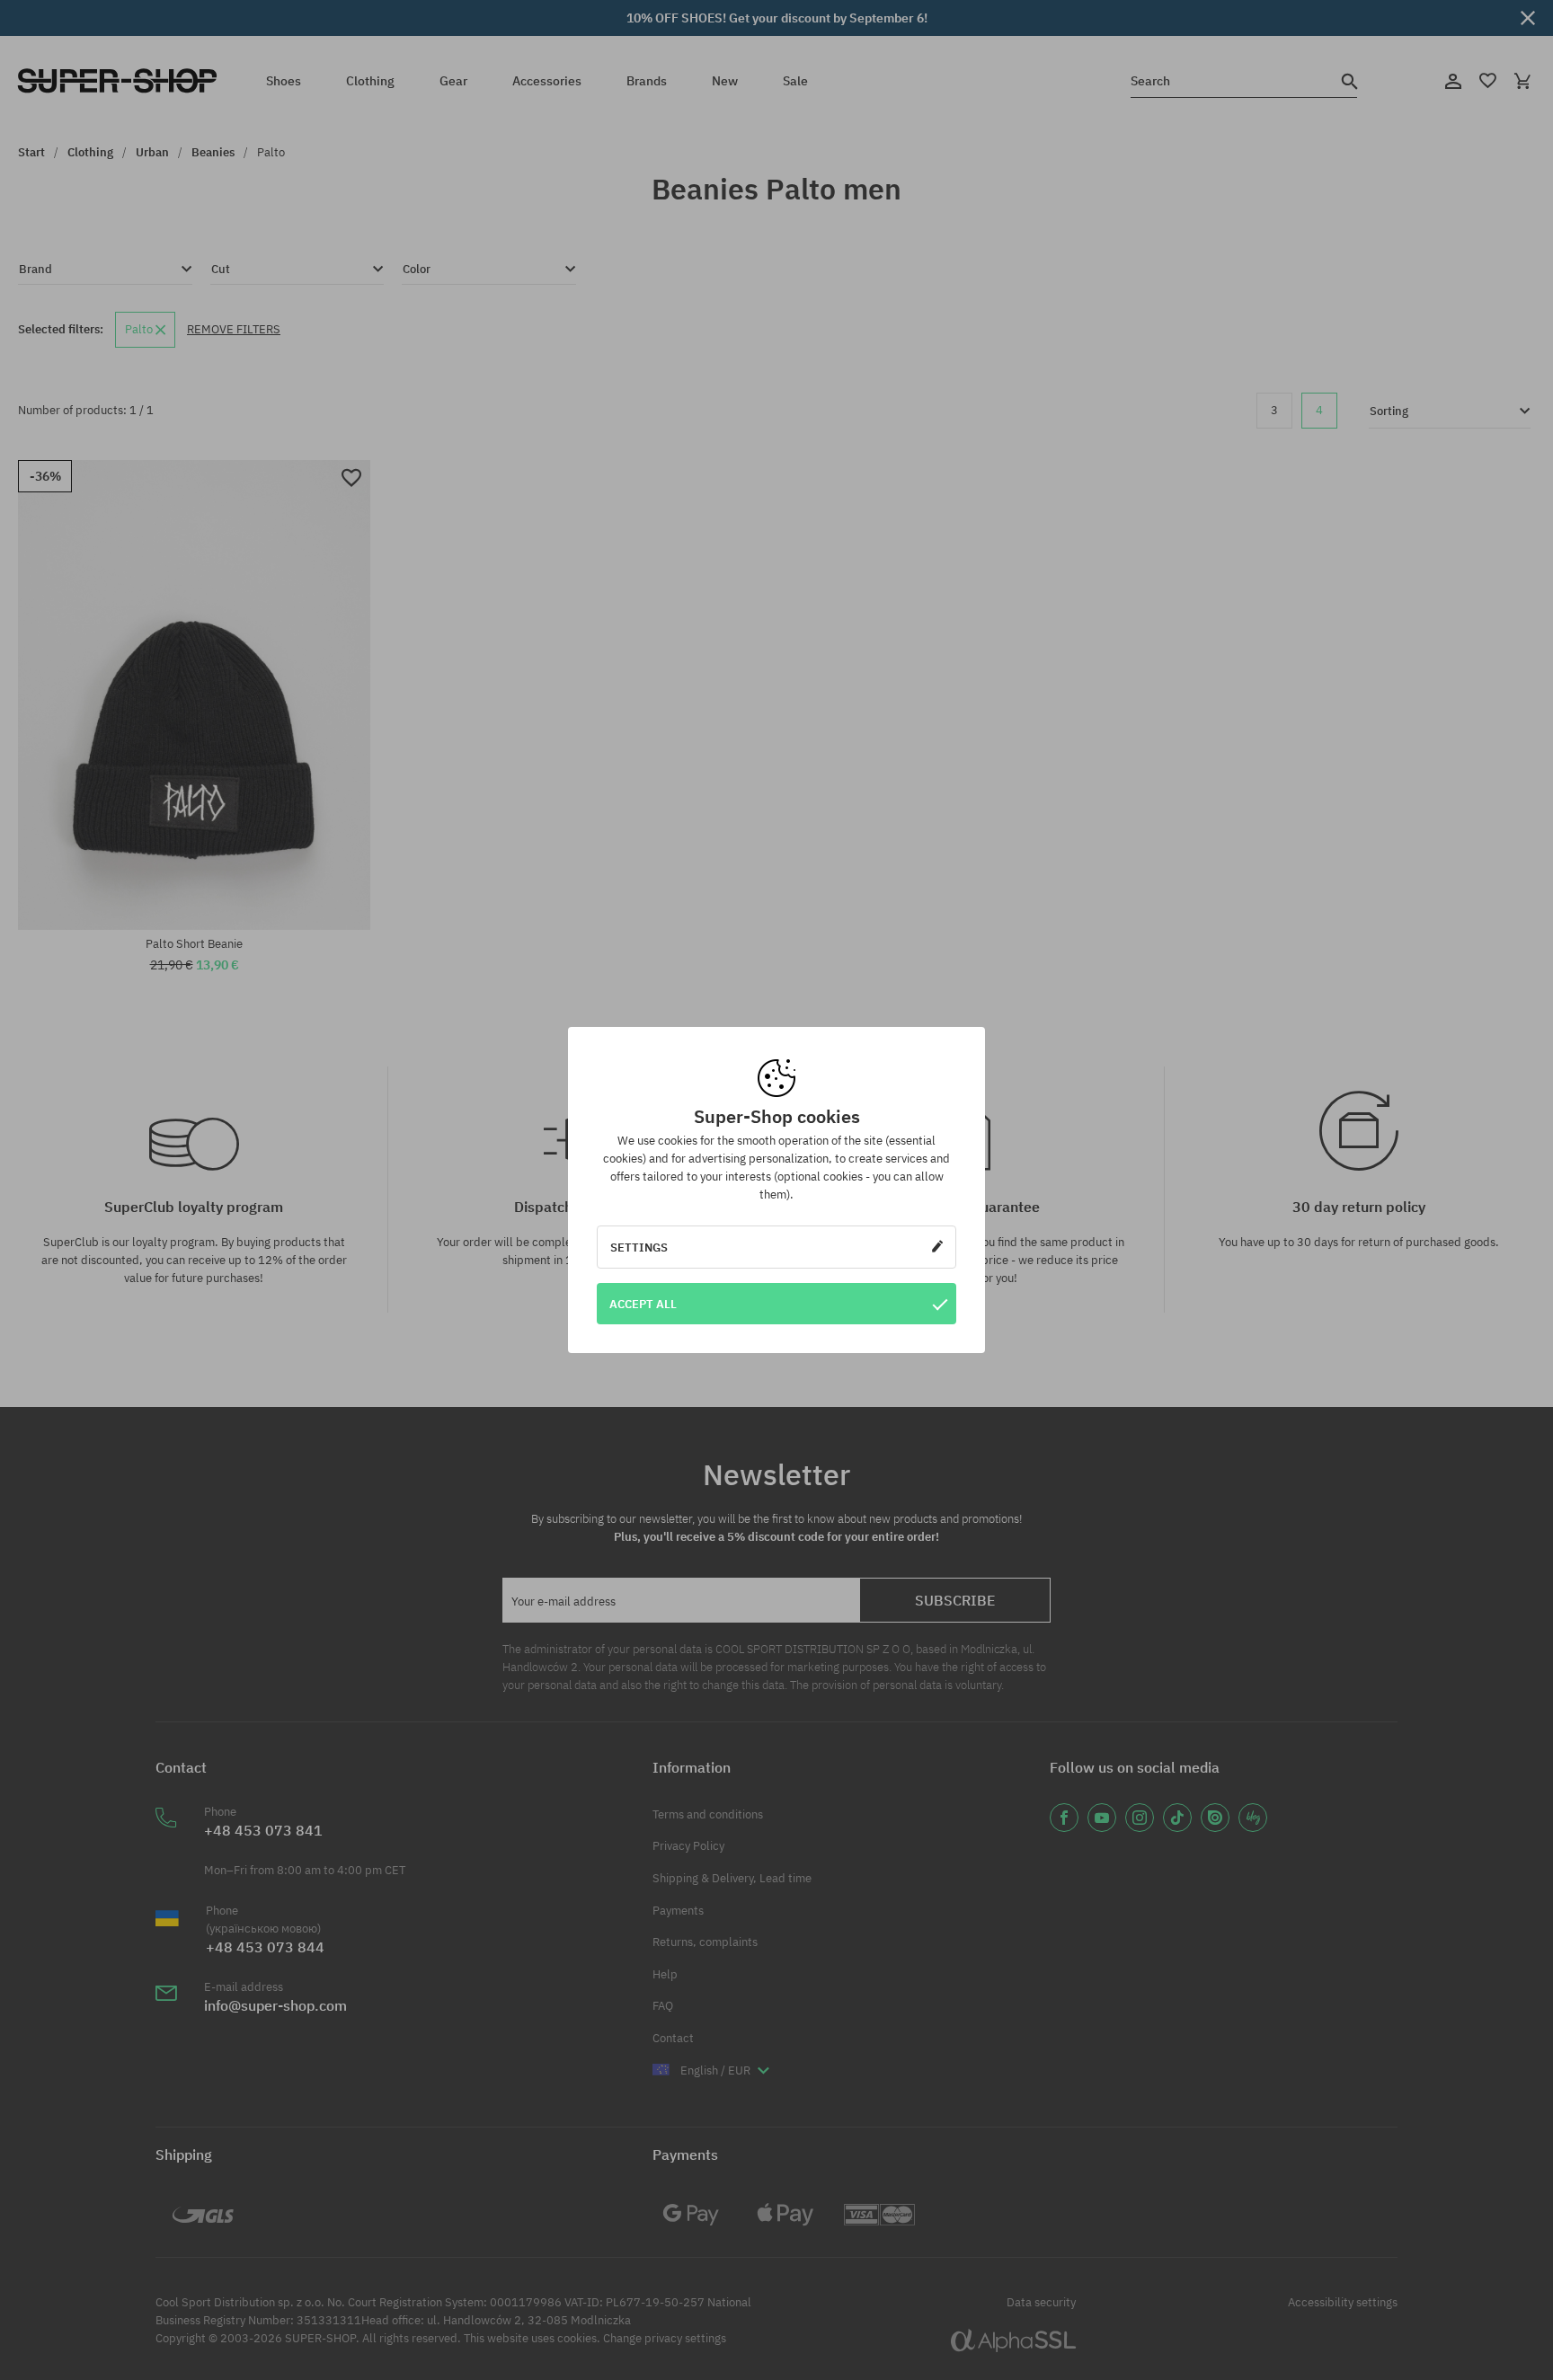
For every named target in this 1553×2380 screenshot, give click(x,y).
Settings (639, 1247)
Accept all (643, 1304)
